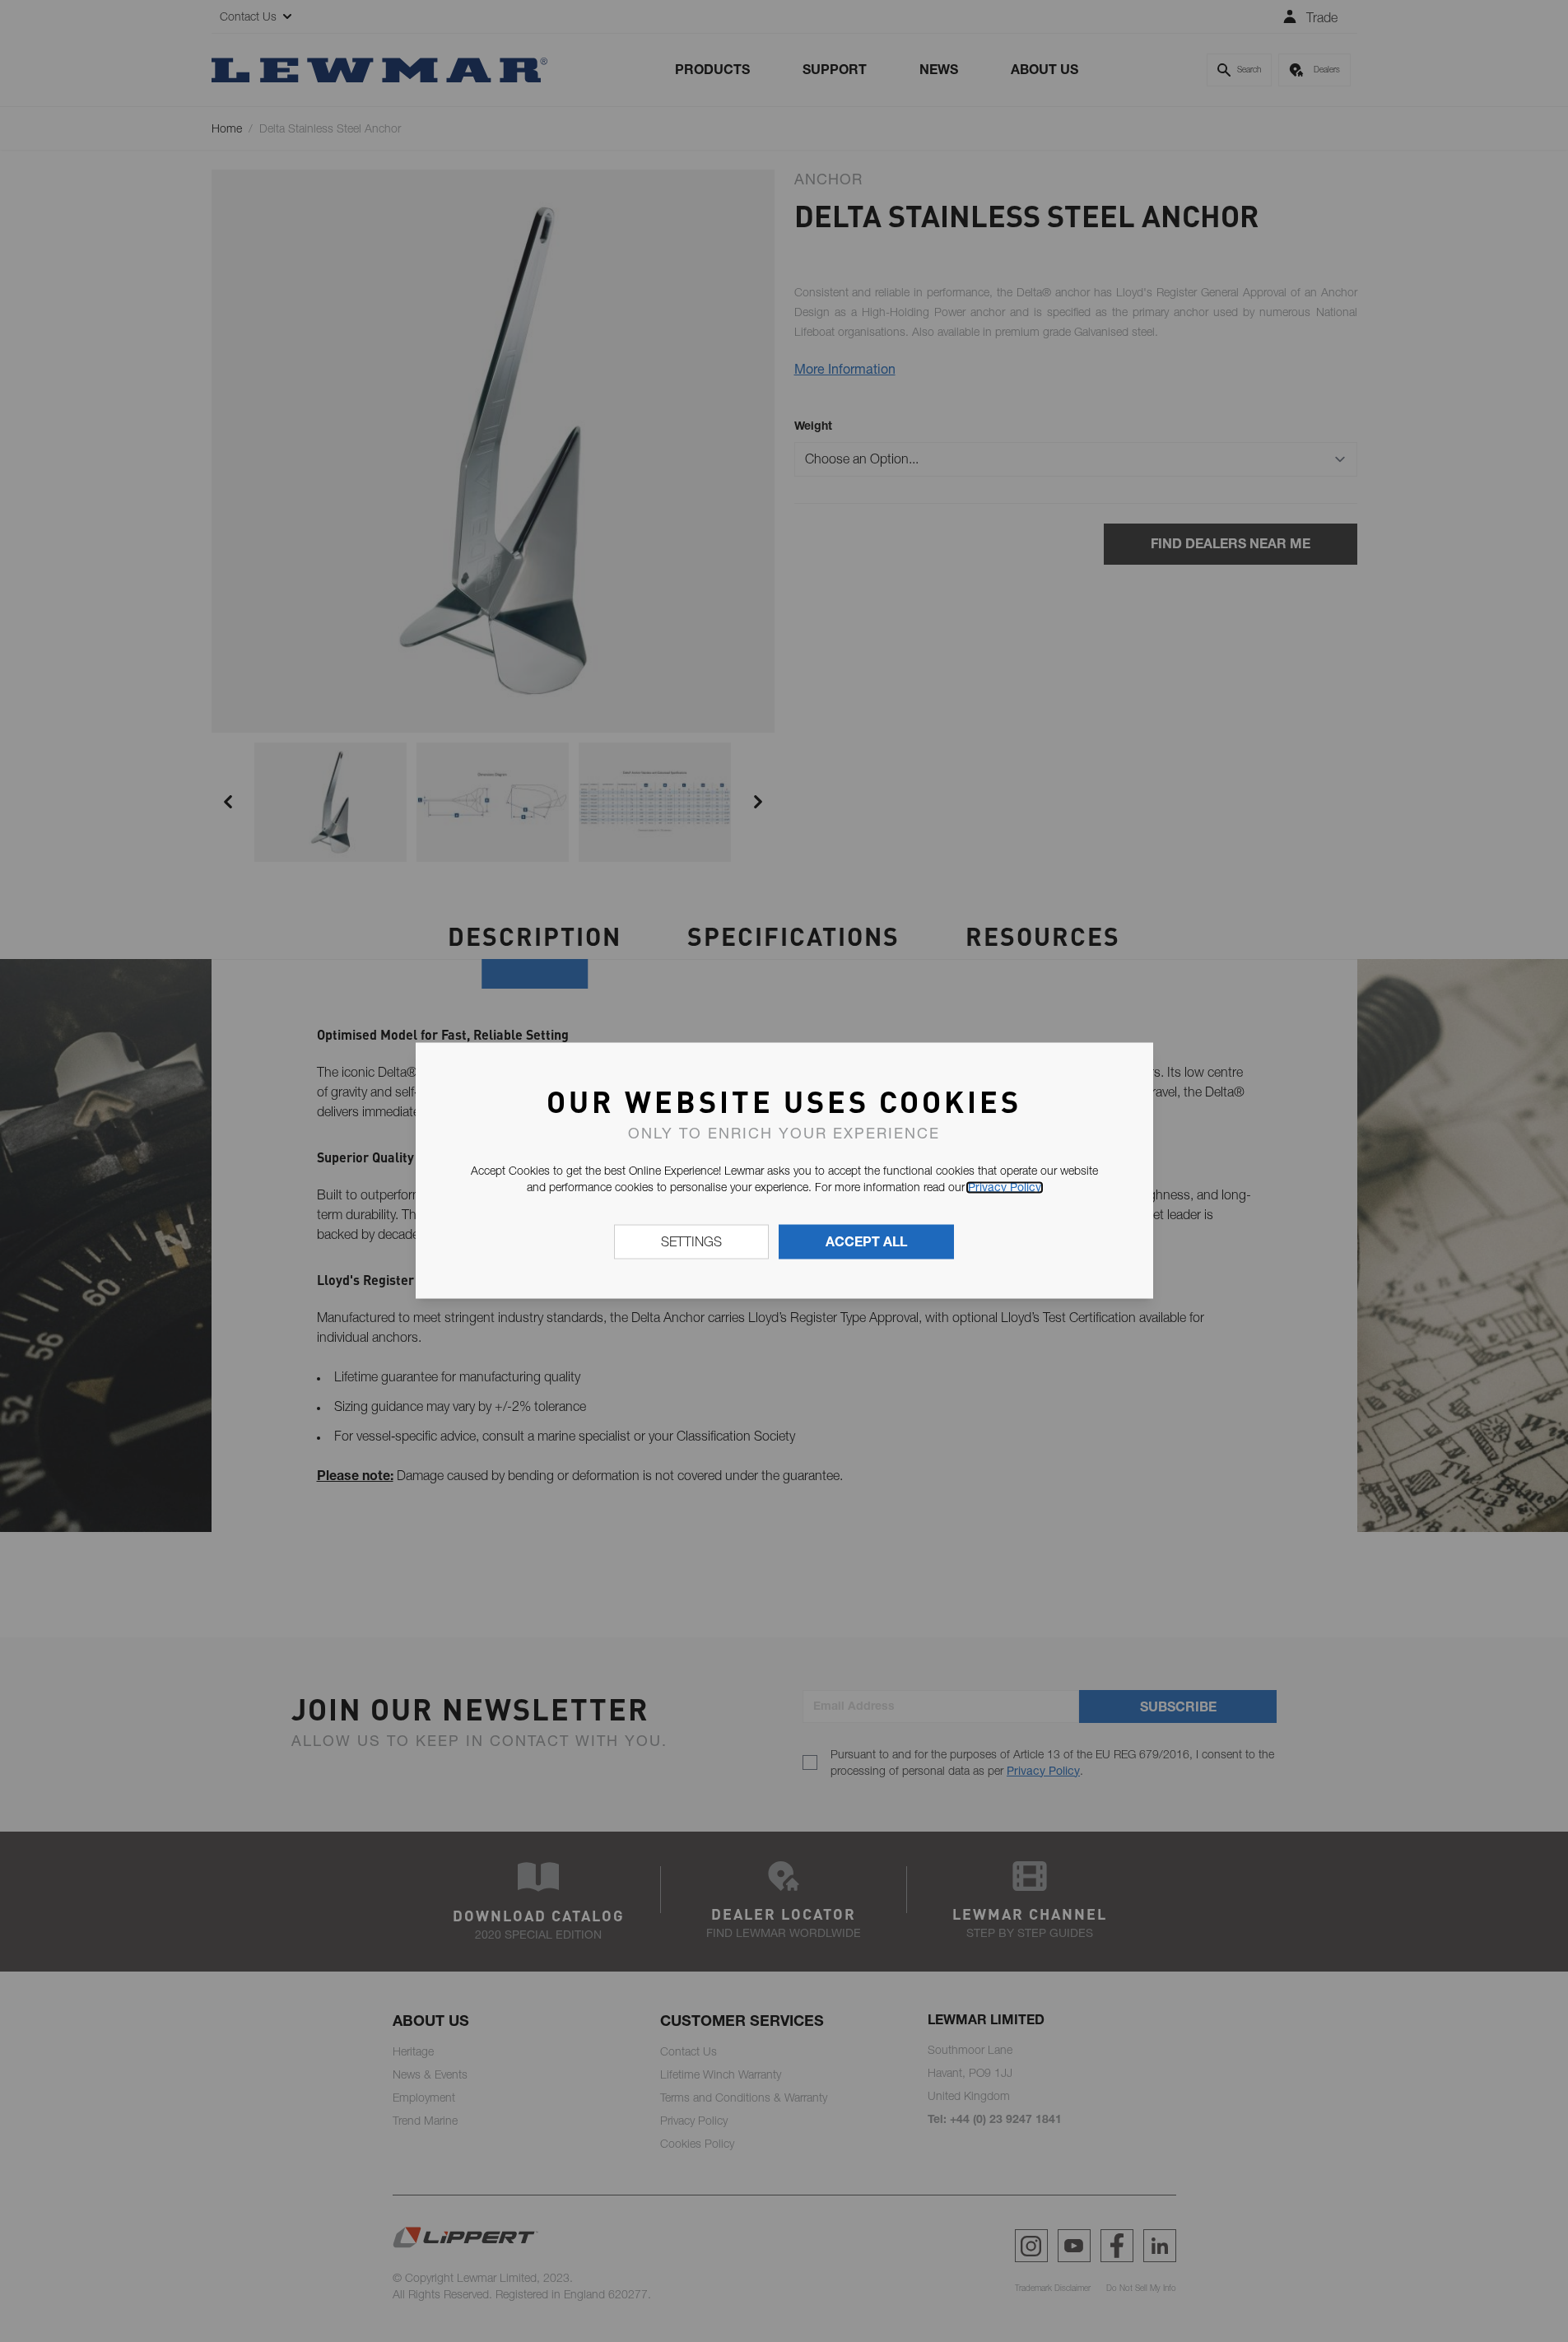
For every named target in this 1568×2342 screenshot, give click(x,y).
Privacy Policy (1005, 1187)
